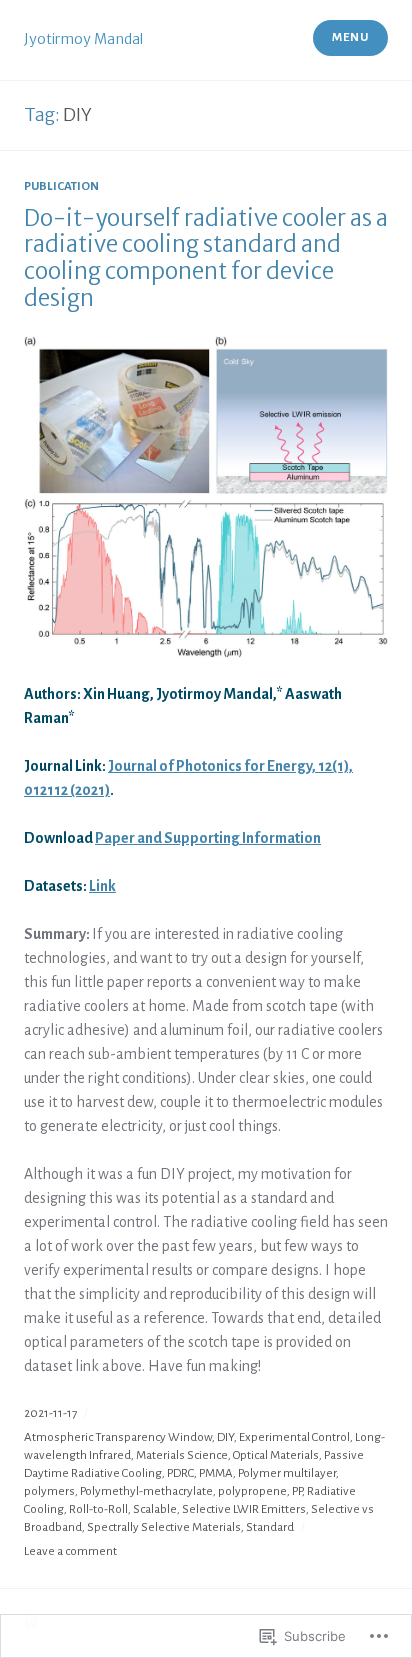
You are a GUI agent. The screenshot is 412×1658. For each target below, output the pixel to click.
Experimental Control (294, 1437)
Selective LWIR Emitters (244, 1509)
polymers (49, 1491)
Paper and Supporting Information (208, 838)
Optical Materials (276, 1455)
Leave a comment (70, 1551)
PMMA (216, 1473)
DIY (225, 1437)
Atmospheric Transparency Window (118, 1437)
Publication (61, 186)
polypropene (252, 1491)
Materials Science (182, 1455)
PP (297, 1491)
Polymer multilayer (287, 1473)
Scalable (155, 1509)
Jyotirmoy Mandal (83, 39)
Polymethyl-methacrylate (146, 1491)
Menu (350, 37)
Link (102, 886)
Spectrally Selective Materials (164, 1527)
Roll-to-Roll (98, 1509)
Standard (270, 1527)
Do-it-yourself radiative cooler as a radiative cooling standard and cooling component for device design (206, 258)
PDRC (180, 1473)
